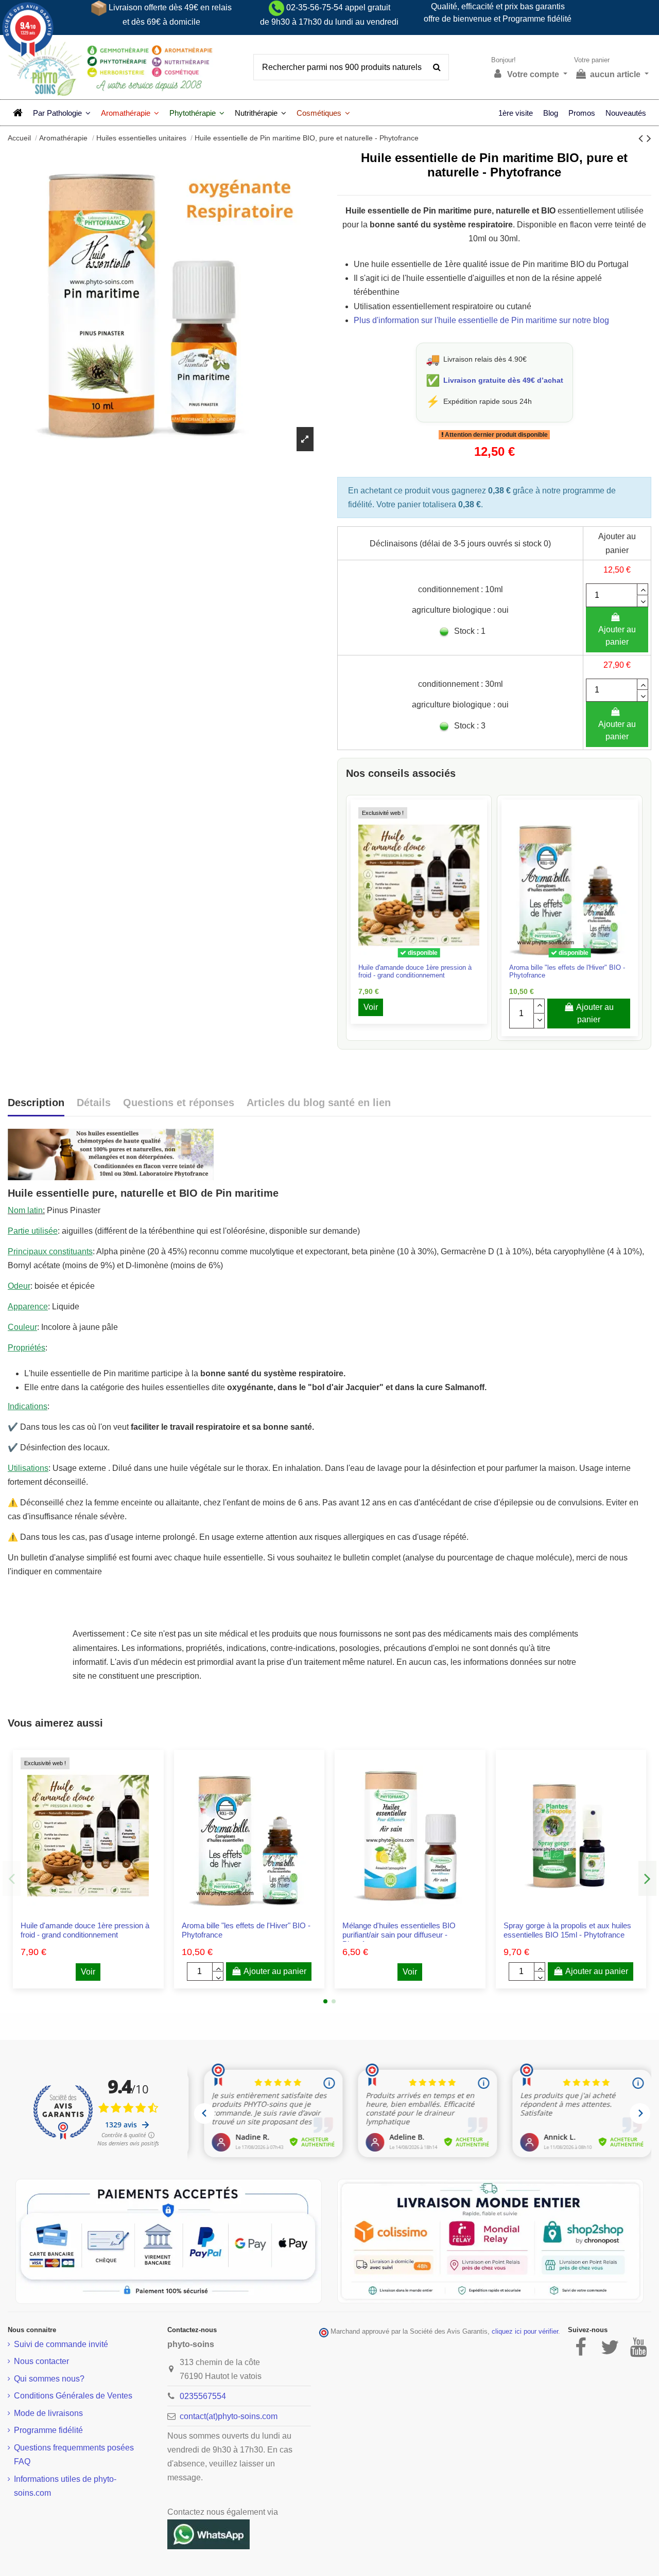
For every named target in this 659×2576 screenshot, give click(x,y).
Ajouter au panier (617, 636)
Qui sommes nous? (49, 2379)
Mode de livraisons (48, 2413)
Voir (371, 1007)
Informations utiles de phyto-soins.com (65, 2486)
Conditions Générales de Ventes (73, 2396)
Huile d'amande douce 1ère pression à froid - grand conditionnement (415, 971)
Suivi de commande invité (61, 2344)
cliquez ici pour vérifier (525, 2332)
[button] (62, 113)
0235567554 (203, 2396)
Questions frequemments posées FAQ (74, 2455)
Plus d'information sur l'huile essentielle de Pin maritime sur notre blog (481, 320)
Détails (94, 1103)
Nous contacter (41, 2361)
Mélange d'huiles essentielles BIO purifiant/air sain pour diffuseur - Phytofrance (399, 1935)
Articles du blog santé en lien (319, 1103)
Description (36, 1103)
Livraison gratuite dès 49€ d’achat (503, 380)
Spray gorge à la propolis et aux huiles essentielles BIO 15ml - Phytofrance (567, 1930)
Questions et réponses (179, 1103)
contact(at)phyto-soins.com (229, 2416)
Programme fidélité (48, 2430)
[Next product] (649, 138)
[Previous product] (643, 138)
